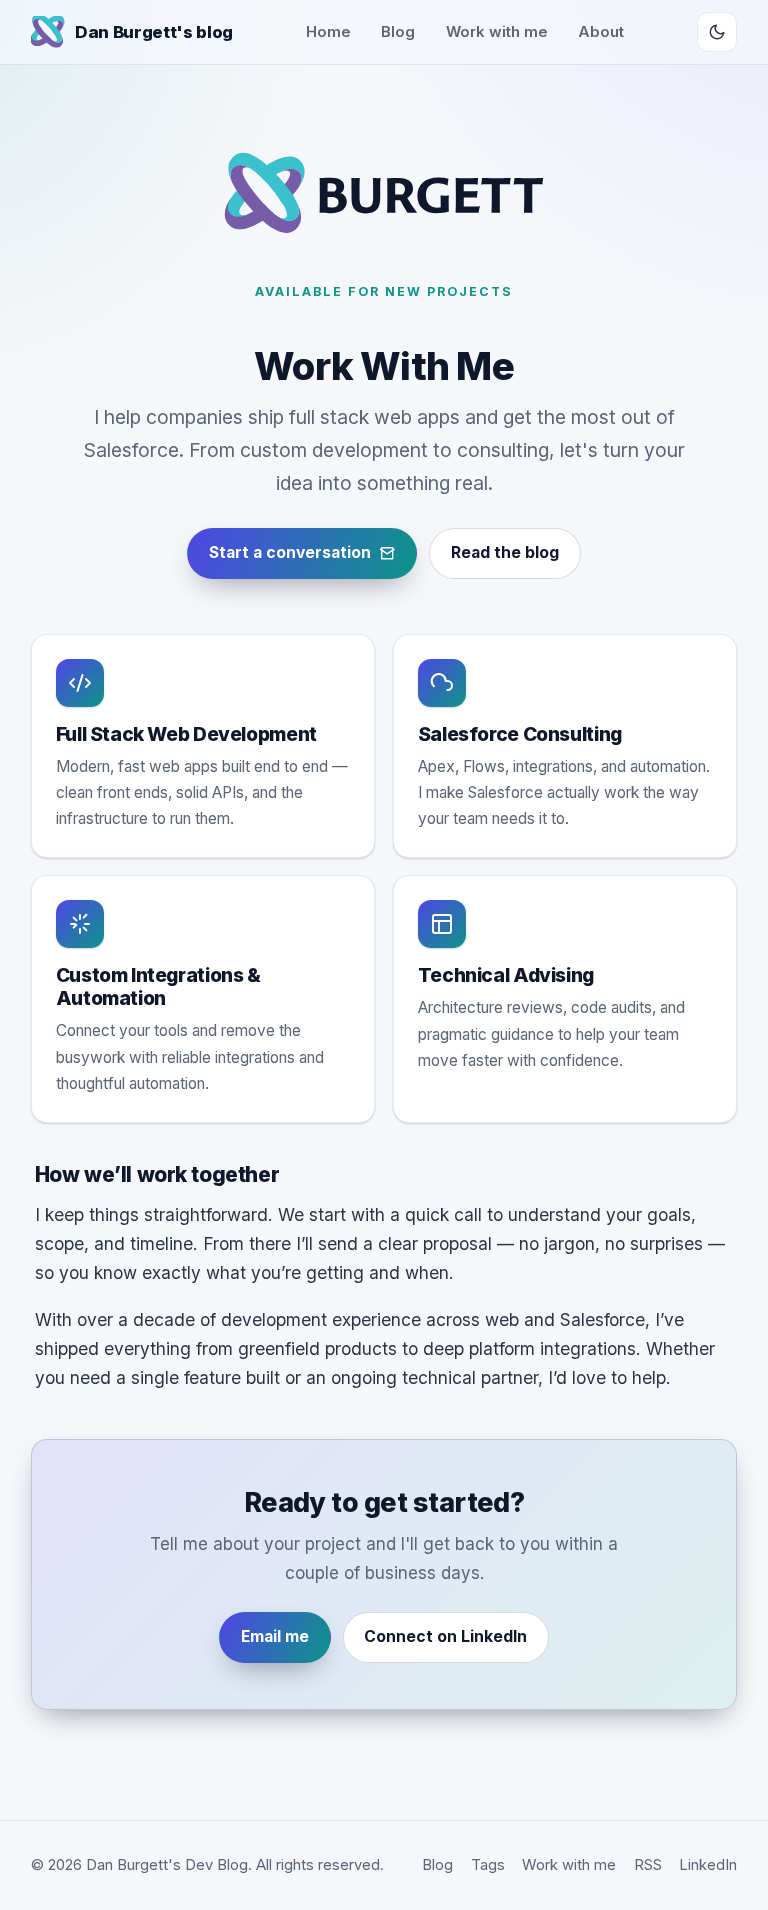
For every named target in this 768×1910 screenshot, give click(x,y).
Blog (398, 31)
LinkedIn (708, 1865)
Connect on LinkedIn (445, 1636)
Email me (275, 1636)
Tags (488, 1865)
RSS (648, 1865)
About (601, 31)
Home (328, 31)
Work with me (497, 31)
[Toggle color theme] (717, 32)
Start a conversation (290, 552)
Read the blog (505, 552)
